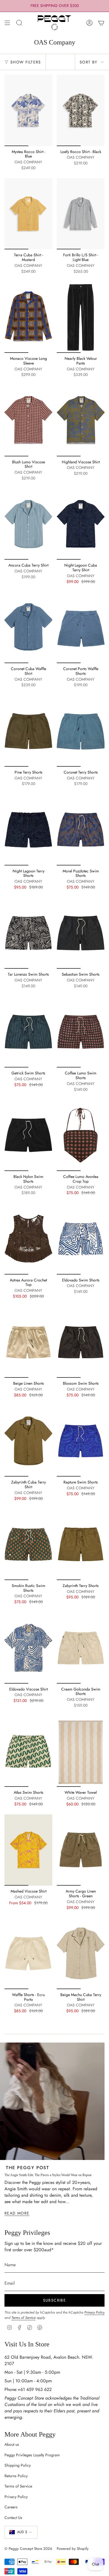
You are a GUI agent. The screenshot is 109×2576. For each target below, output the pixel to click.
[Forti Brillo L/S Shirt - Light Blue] (81, 214)
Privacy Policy (94, 2312)
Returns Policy (16, 2476)
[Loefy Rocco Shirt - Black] (81, 110)
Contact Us (13, 2518)
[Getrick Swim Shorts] (28, 1032)
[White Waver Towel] (81, 1751)
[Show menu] (7, 23)
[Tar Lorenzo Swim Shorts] (28, 933)
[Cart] (101, 23)
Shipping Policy (18, 2465)
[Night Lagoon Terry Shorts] (28, 830)
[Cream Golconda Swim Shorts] (81, 1648)
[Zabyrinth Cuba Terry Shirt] (28, 1441)
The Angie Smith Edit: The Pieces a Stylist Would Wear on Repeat (48, 2175)
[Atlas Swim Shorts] (28, 1751)
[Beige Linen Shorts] (28, 1342)
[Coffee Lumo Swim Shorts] (81, 1032)
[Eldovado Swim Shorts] (81, 1239)
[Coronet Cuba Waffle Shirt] (28, 628)
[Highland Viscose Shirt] (81, 421)
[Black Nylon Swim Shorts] (28, 1135)
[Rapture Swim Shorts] (81, 1441)
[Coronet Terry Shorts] (81, 731)
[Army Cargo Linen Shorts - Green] (81, 1850)
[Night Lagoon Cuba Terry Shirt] (81, 524)
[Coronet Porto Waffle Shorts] (81, 628)
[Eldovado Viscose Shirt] (28, 1648)
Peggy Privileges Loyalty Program (32, 2455)
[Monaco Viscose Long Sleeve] (28, 317)
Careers (11, 2507)
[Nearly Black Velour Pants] (81, 317)
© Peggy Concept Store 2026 (28, 2549)
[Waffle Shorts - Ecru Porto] (28, 1953)
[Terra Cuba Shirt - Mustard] (28, 214)
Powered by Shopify (73, 2549)
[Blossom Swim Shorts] (81, 1342)
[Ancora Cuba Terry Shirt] (28, 524)
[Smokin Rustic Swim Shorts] (28, 1544)
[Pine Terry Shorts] (28, 731)
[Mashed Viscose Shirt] (28, 1850)
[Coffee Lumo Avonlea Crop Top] (81, 1135)
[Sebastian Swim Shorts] (81, 933)
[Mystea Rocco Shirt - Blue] (28, 110)
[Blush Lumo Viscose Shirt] (28, 421)
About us (12, 2444)
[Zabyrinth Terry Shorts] (81, 1544)
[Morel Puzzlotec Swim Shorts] (81, 830)
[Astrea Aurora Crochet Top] (28, 1239)
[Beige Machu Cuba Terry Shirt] (81, 1953)
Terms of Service (23, 2318)
